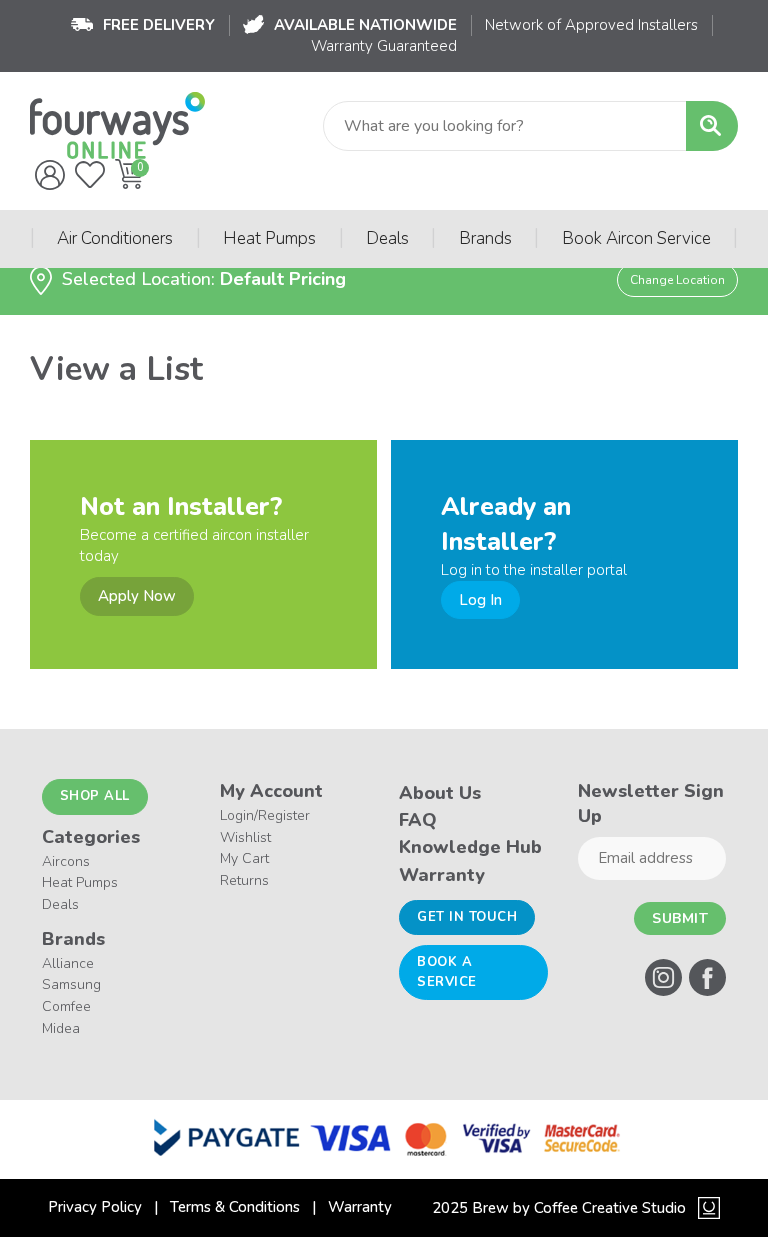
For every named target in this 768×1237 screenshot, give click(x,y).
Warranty (442, 875)
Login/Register (265, 815)
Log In (480, 600)
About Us (440, 793)
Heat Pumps (269, 238)
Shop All (95, 796)
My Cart (244, 858)
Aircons (66, 861)
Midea (61, 1028)
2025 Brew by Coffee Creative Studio (559, 1208)
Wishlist (245, 837)
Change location (677, 280)
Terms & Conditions (235, 1207)
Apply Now (137, 596)
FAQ (418, 820)
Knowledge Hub (470, 847)
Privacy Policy (95, 1207)
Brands (485, 238)
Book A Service (447, 972)
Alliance (68, 963)
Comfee (66, 1006)
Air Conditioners (115, 238)
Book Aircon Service (636, 238)
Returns (244, 880)
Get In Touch (467, 917)
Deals (387, 238)
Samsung (71, 984)
